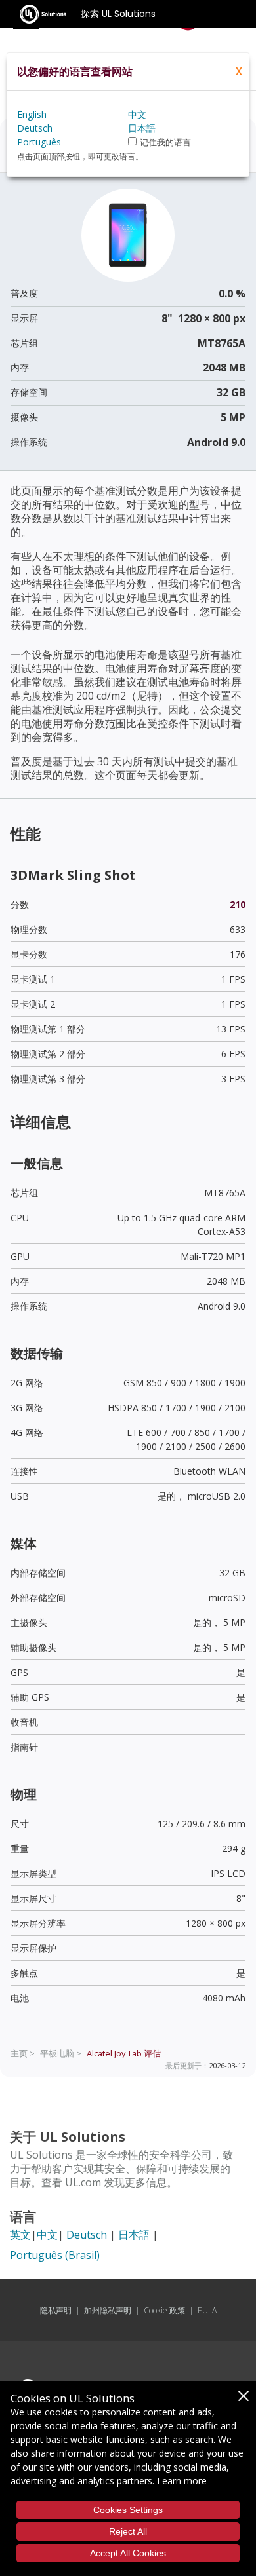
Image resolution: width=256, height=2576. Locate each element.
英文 (20, 2235)
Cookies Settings (128, 2510)
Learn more (182, 2481)
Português (39, 142)
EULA (207, 2310)
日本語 (134, 2235)
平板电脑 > (61, 2053)
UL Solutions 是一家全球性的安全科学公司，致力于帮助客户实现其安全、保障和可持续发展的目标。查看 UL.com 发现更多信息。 (121, 2169)
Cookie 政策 (164, 2310)
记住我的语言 (165, 142)
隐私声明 (56, 2310)
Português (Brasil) (55, 2255)
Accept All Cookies (128, 2553)
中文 (47, 2235)
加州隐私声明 (108, 2310)
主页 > (23, 2053)
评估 (124, 2053)
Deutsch (87, 2235)
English (32, 114)
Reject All (128, 2531)
